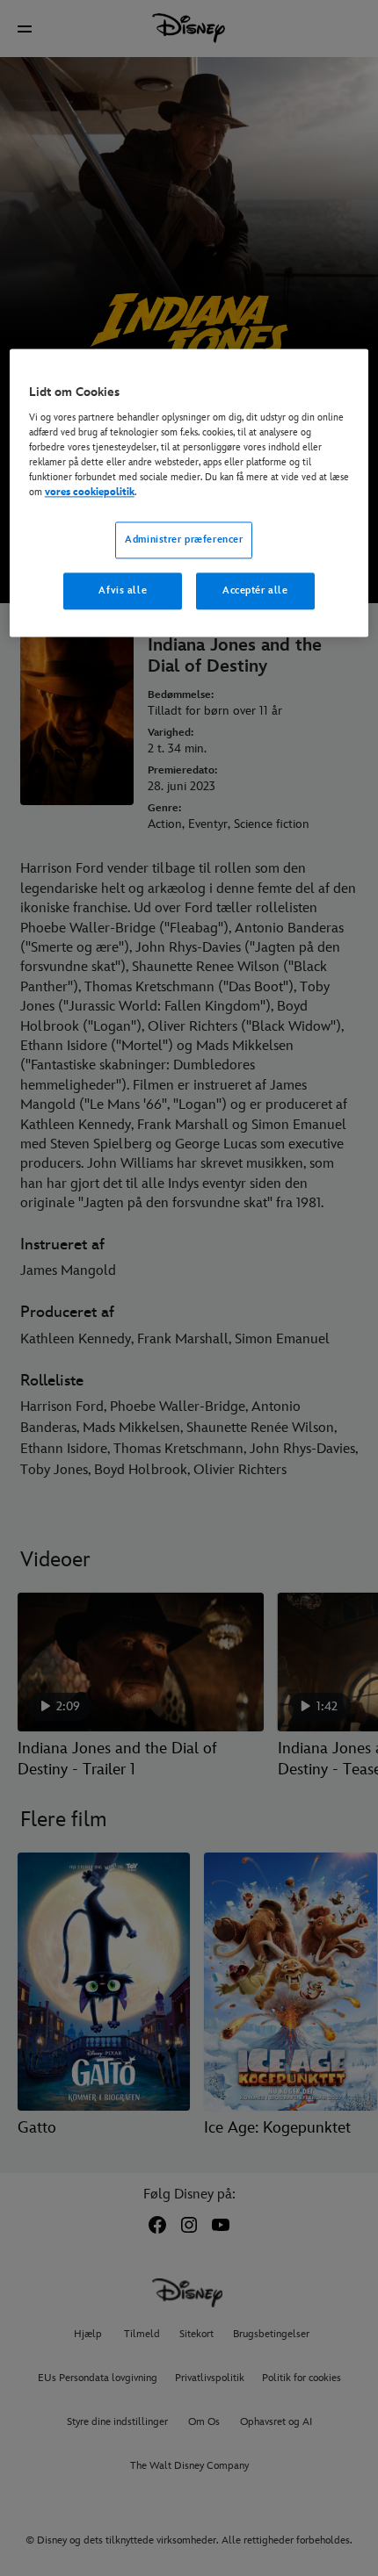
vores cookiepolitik (90, 492)
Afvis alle (123, 590)
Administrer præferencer (184, 540)
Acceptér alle (255, 590)
